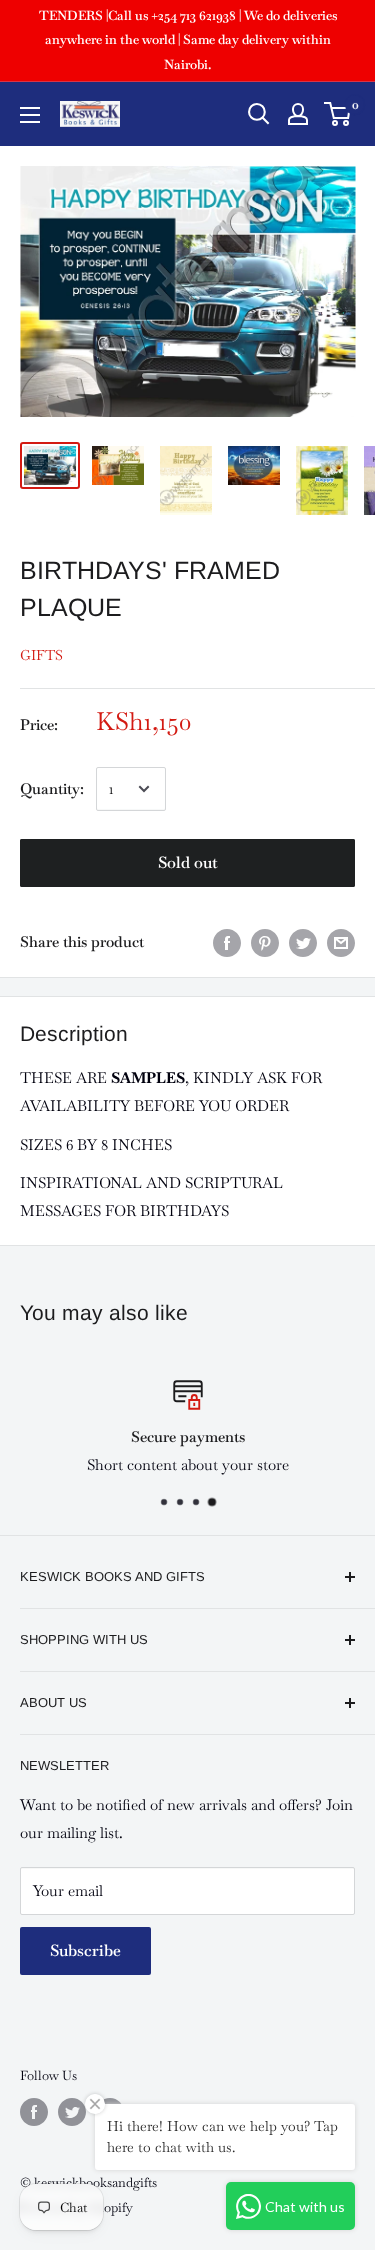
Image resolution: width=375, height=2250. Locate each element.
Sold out (188, 862)
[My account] (298, 114)
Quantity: (52, 788)
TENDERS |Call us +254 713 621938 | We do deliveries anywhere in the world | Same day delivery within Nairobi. (188, 40)
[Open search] (259, 114)
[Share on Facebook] (227, 942)
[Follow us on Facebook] (34, 2112)
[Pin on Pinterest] (265, 942)
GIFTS (41, 655)
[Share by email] (341, 942)
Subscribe (85, 1950)
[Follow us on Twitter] (72, 2112)
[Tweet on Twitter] (303, 942)
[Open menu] (30, 115)
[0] (338, 114)
